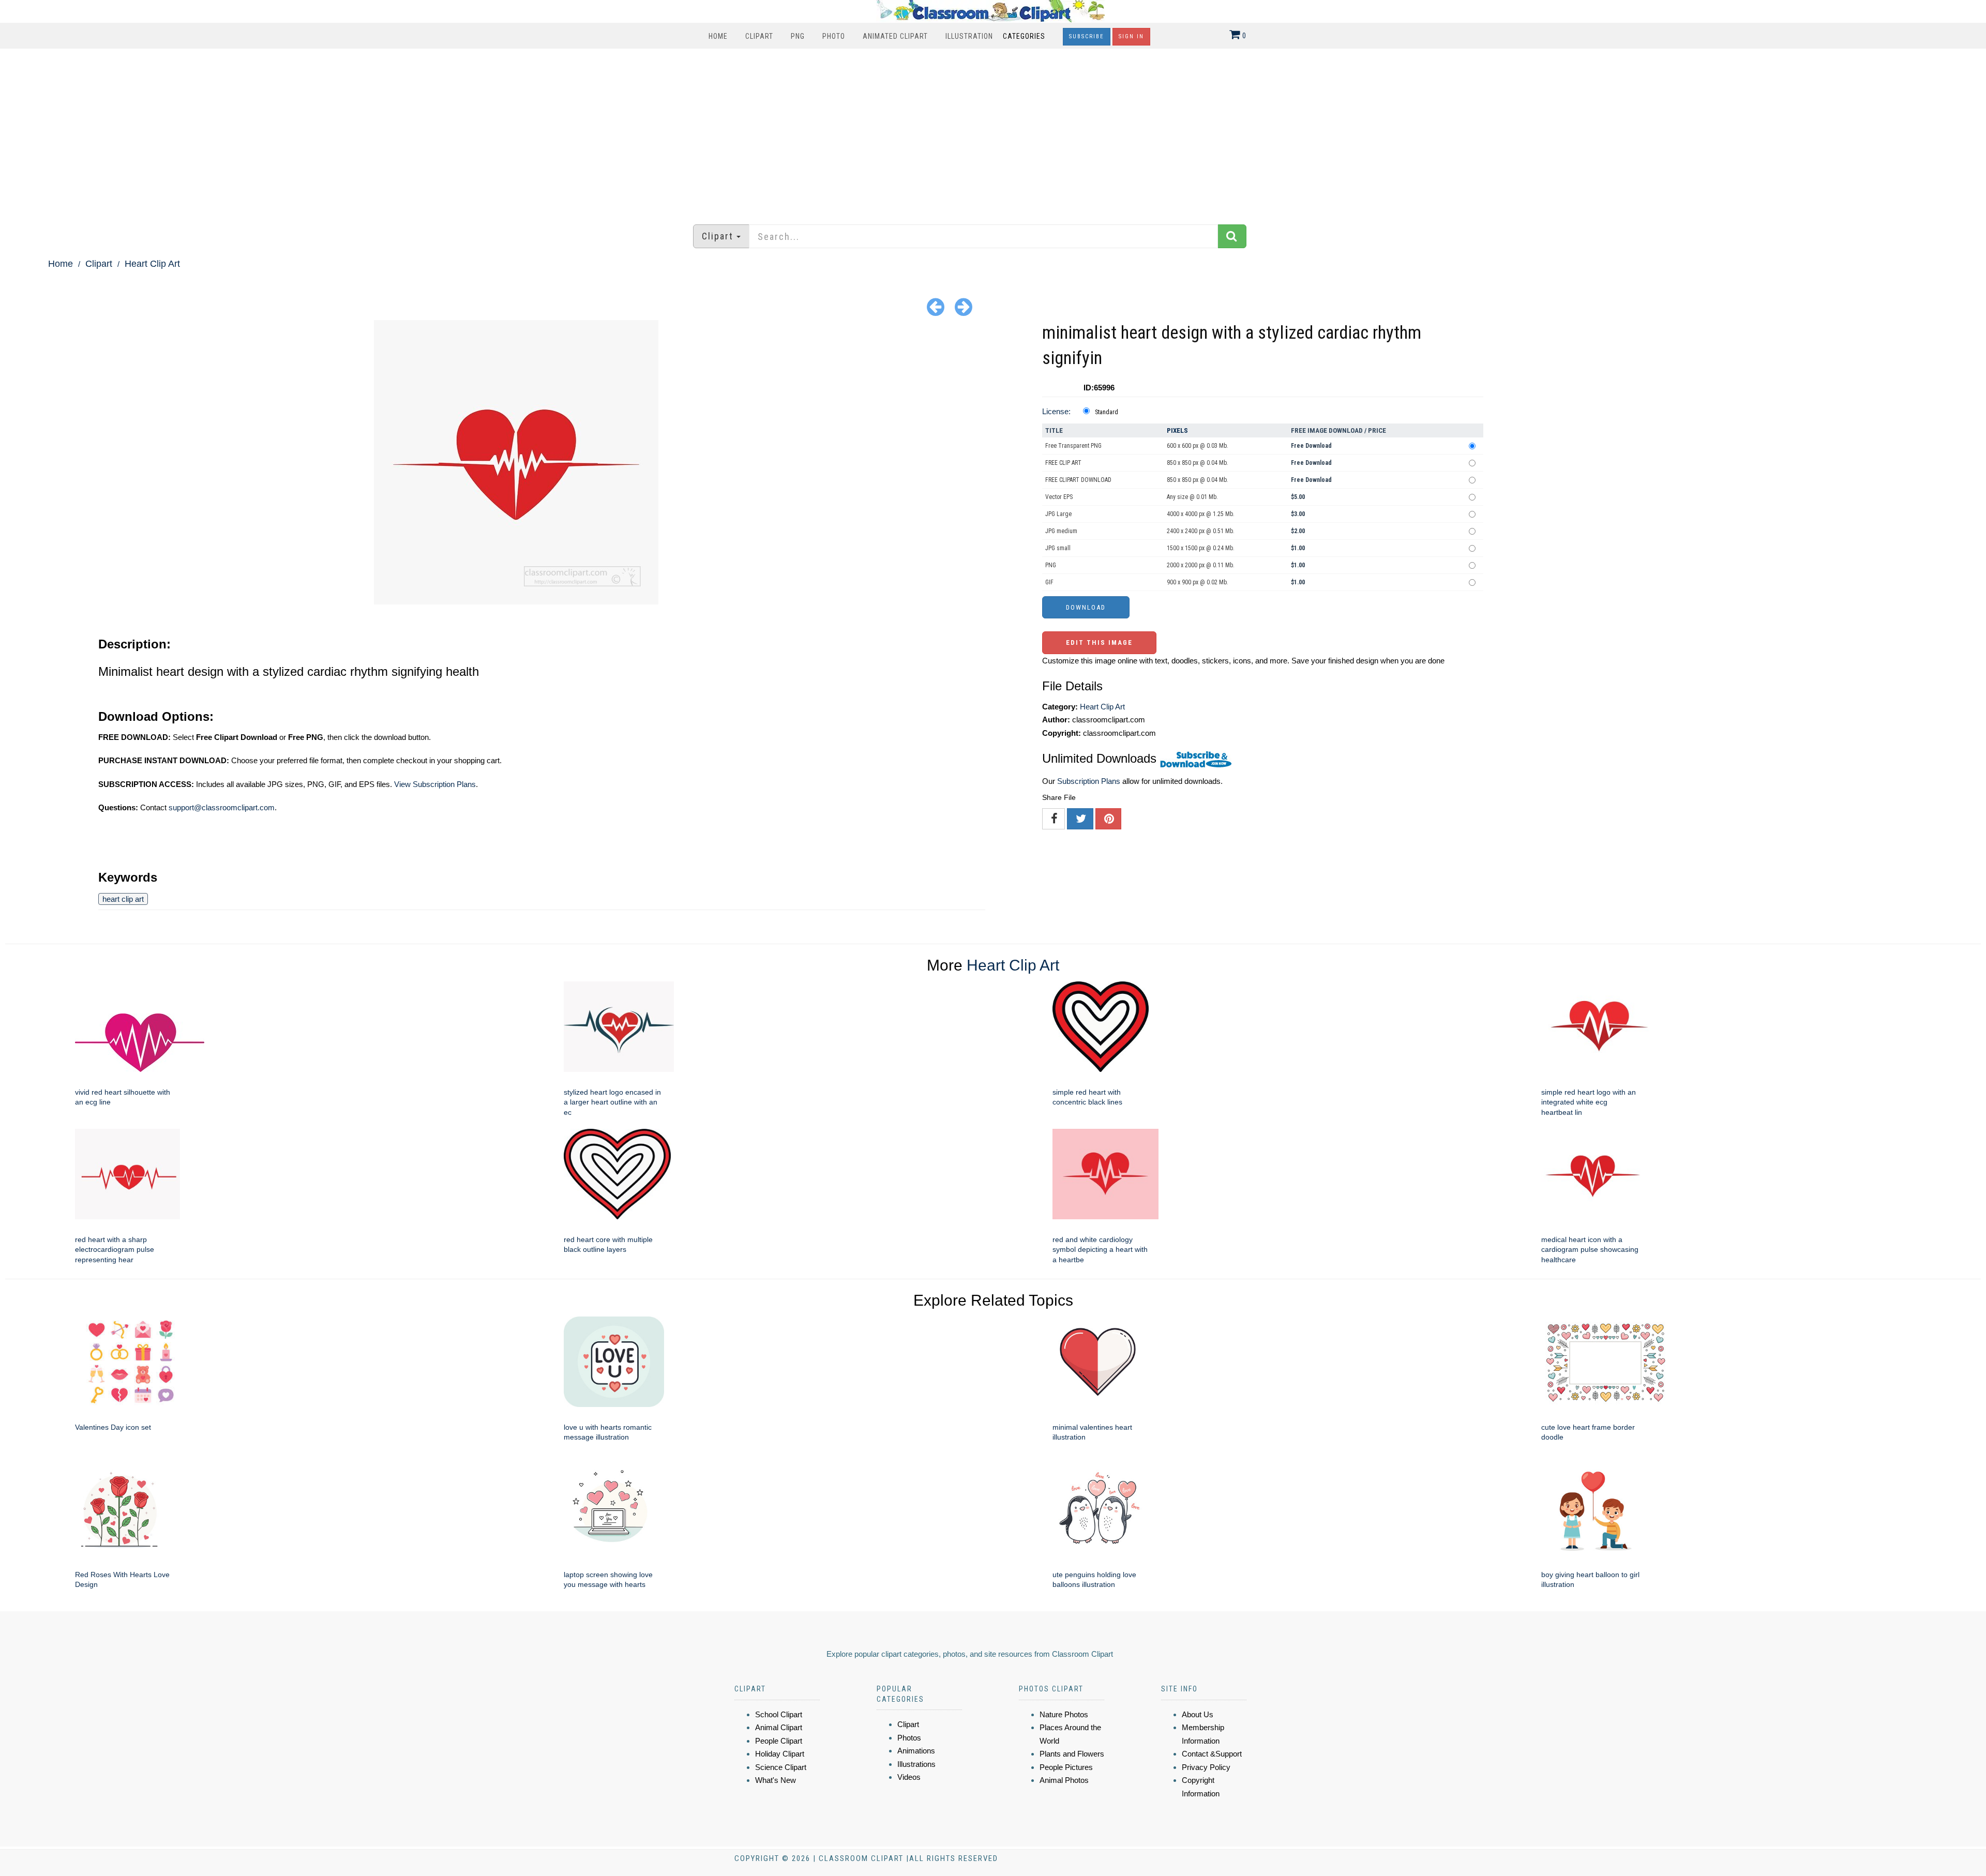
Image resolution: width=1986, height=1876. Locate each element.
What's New (776, 1780)
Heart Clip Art (152, 264)
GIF (1049, 582)
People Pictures (1066, 1767)
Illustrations (916, 1764)
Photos (909, 1738)
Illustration (969, 36)
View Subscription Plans (435, 784)
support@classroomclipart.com (222, 807)
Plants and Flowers (1072, 1754)
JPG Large (1058, 514)
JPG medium (1061, 531)
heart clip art (123, 899)
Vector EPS (1059, 497)
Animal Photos (1064, 1780)
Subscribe (1087, 36)
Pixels (1177, 430)
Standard (1107, 412)
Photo (834, 36)
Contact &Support (1212, 1754)
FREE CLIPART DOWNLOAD (1078, 480)
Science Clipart (781, 1767)
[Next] (964, 306)
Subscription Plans (1089, 781)
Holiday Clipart (780, 1754)
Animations (916, 1751)
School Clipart (779, 1714)
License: (1056, 411)
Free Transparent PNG (1073, 446)
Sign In (1131, 36)
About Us (1198, 1714)
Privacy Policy (1206, 1767)
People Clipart (779, 1741)
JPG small (1058, 548)
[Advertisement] (993, 131)
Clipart (759, 36)
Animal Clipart (779, 1727)
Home (718, 36)
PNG (798, 36)
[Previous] (936, 306)
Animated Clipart (895, 36)
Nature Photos (1064, 1714)
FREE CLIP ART (1063, 463)
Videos (909, 1777)
